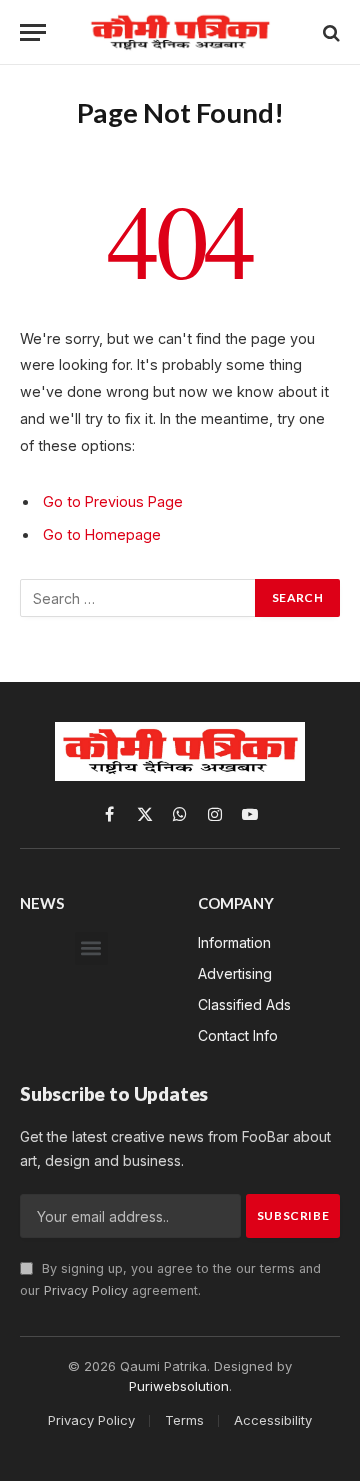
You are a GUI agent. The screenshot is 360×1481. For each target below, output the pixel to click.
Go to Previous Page (113, 501)
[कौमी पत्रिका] (180, 32)
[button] (91, 948)
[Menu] (33, 32)
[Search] (329, 32)
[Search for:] (138, 598)
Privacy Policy (86, 1290)
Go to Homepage (102, 534)
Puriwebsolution (179, 1386)
